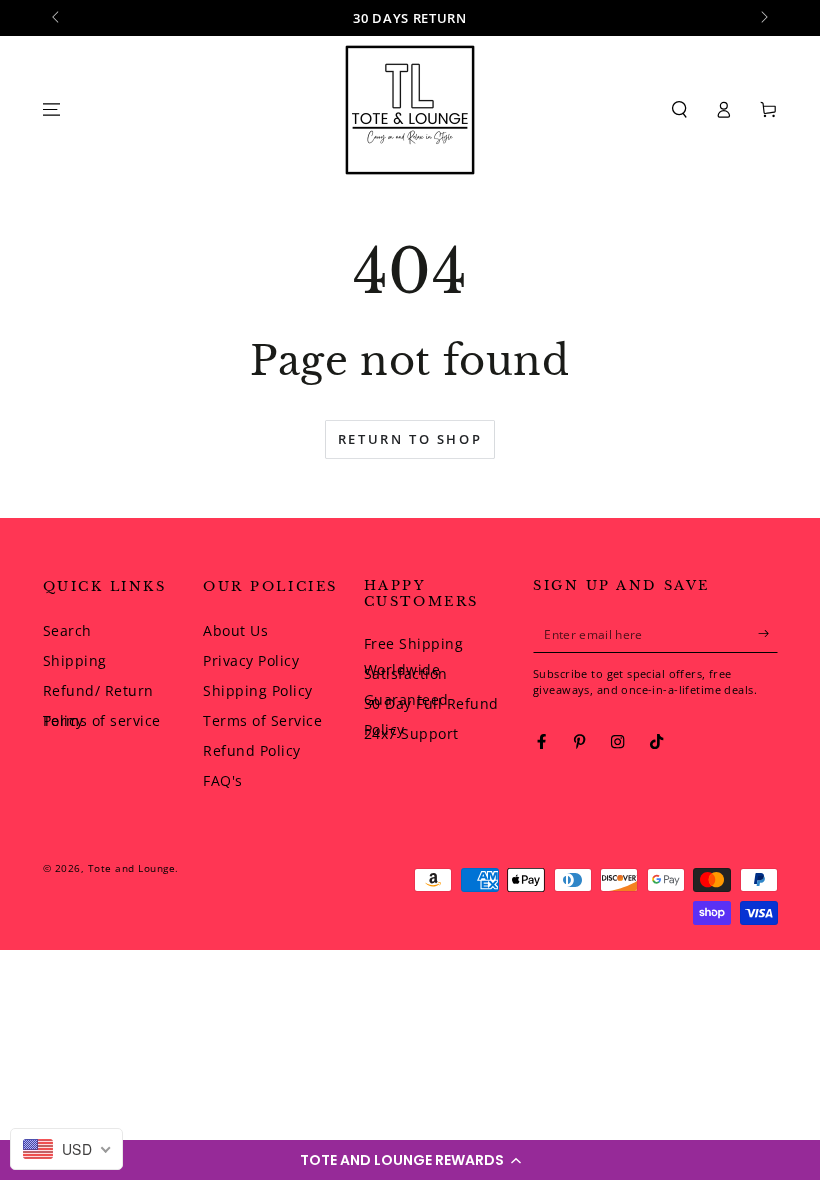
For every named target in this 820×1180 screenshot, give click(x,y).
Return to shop (410, 439)
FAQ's (223, 780)
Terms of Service (262, 720)
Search (67, 630)
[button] (410, 1160)
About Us (235, 630)
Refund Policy (252, 750)
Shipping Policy (258, 690)
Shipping (75, 660)
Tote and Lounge (132, 868)
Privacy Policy (251, 660)
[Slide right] (763, 18)
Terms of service (102, 720)
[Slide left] (57, 18)
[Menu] (52, 109)
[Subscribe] (768, 633)
